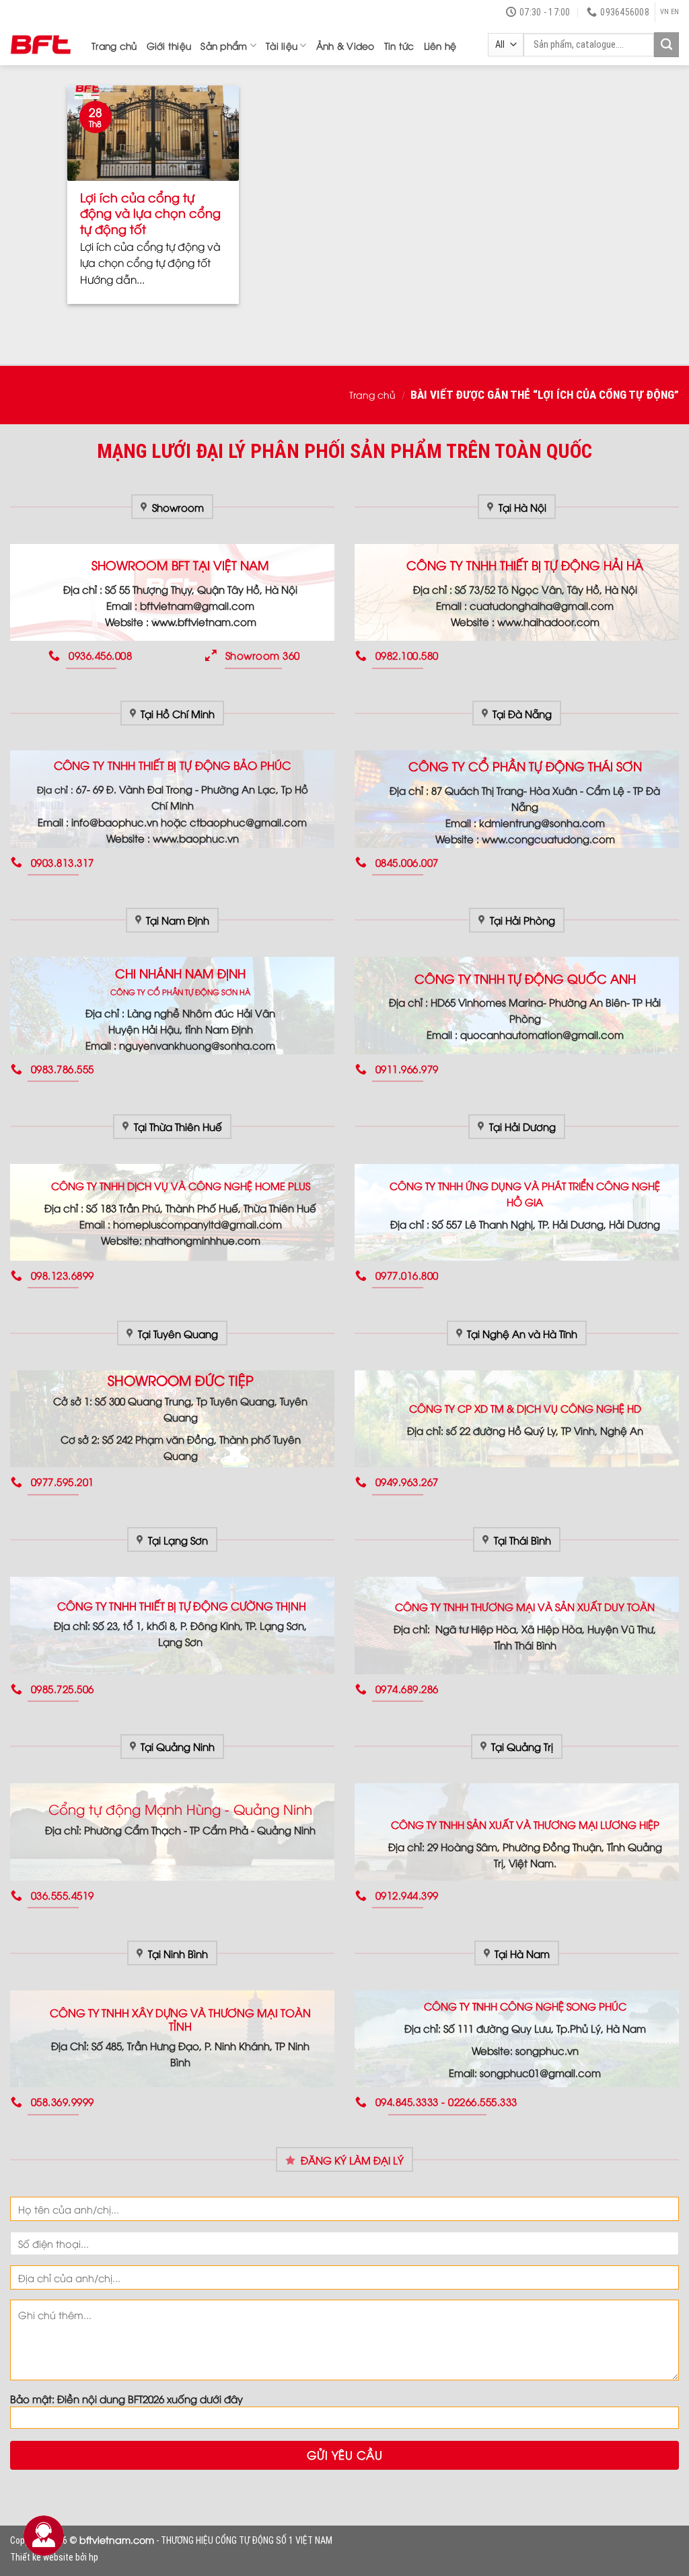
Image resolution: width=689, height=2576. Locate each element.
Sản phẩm (224, 45)
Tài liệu (282, 45)
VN (664, 12)
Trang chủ (114, 45)
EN (675, 12)
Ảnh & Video (346, 45)
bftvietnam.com (117, 2539)
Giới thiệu (169, 45)
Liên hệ (440, 45)
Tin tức (399, 45)
